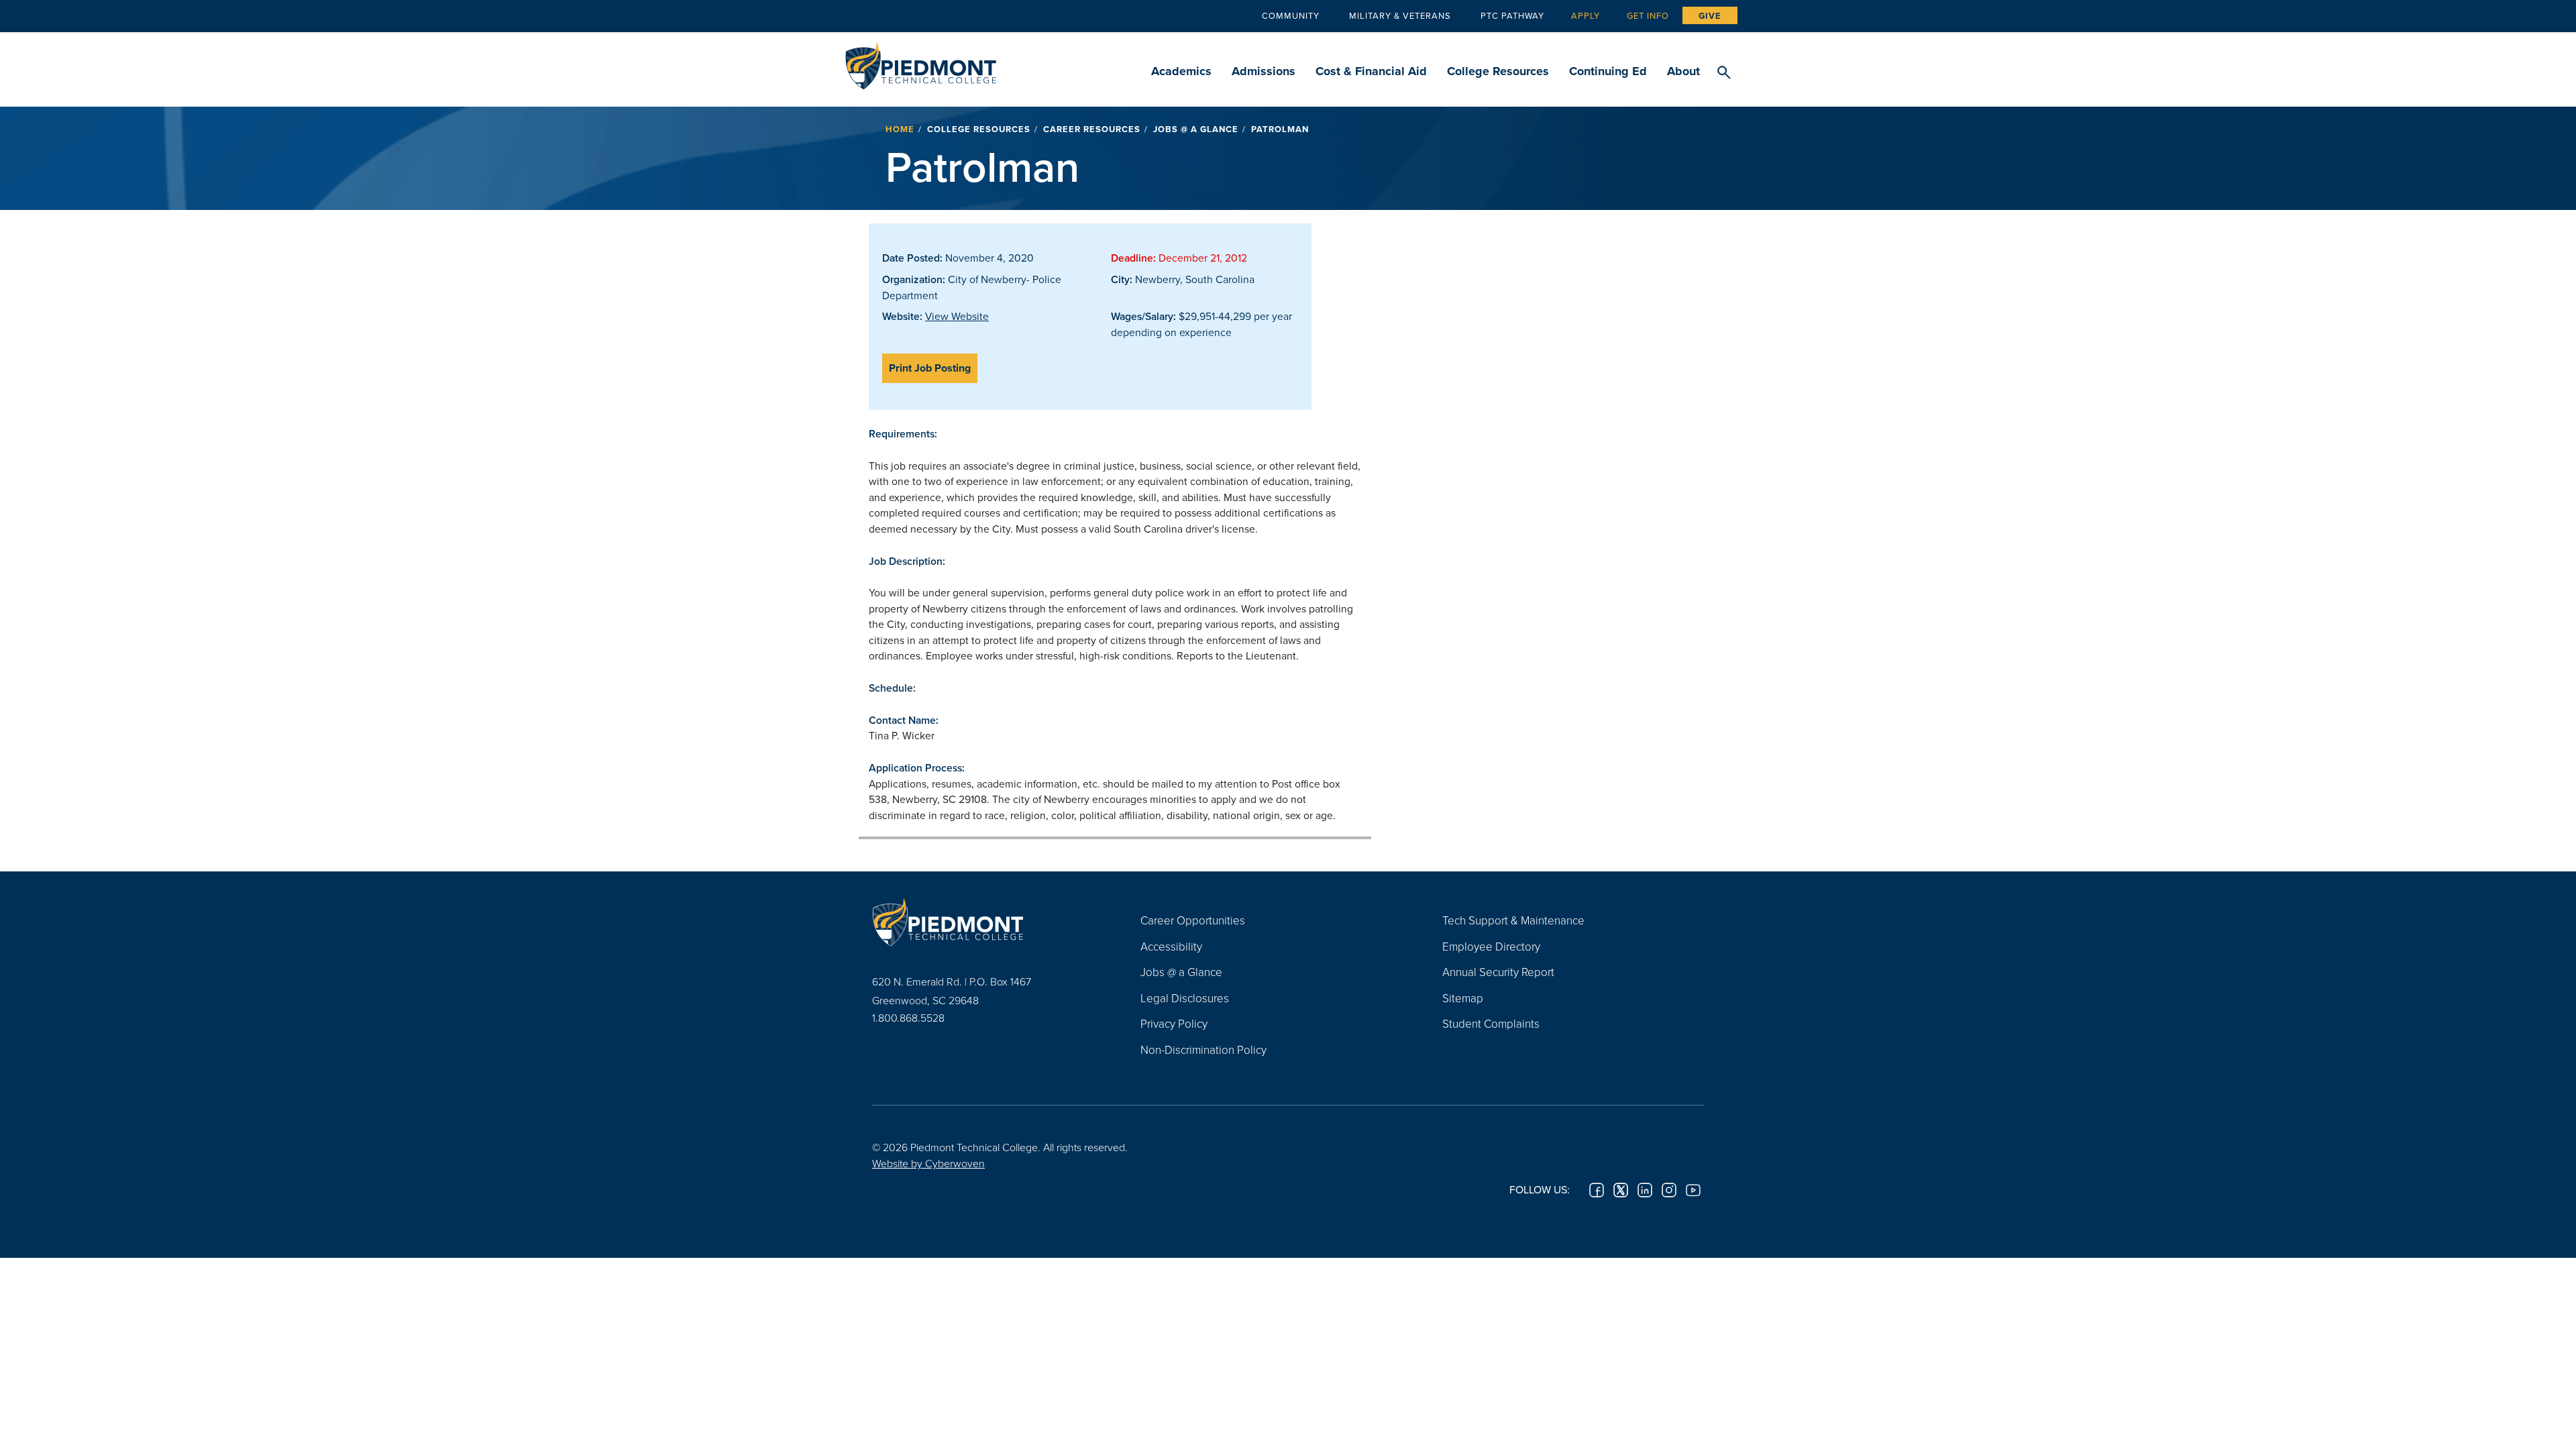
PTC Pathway (1512, 15)
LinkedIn (1645, 1190)
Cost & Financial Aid (1371, 71)
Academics (1181, 71)
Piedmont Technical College (921, 62)
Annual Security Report (1498, 972)
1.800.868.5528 (908, 1018)
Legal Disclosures (1185, 998)
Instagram (1669, 1190)
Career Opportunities (1193, 920)
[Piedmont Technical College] (986, 922)
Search (1724, 73)
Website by (928, 1163)
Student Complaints (1491, 1023)
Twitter (1621, 1190)
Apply (1586, 15)
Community (1291, 15)
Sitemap (1463, 998)
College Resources (1498, 71)
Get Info (1648, 15)
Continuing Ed (1608, 71)
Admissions (1264, 71)
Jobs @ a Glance (1196, 129)
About (1683, 71)
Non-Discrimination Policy (1203, 1050)
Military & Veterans (1400, 15)
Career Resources (1092, 129)
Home (900, 129)
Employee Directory (1491, 946)
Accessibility (1171, 946)
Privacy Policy (1174, 1023)
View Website (957, 316)
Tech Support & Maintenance (1513, 920)
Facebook (1597, 1190)
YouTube (1693, 1190)
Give (1710, 16)
